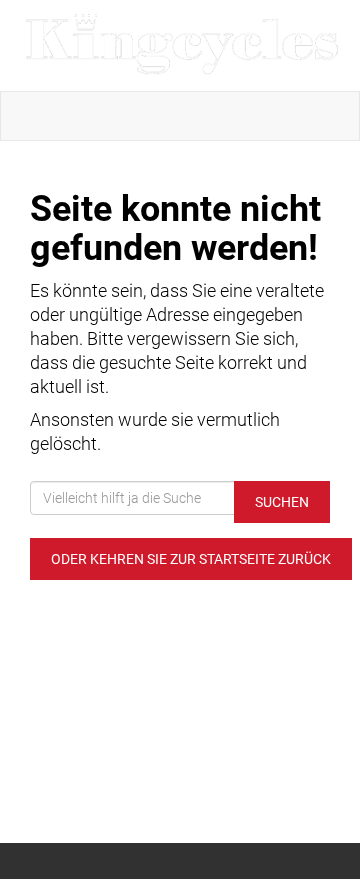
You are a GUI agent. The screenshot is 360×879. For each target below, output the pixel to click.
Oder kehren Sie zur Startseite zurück (191, 559)
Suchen (282, 502)
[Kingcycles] (184, 45)
